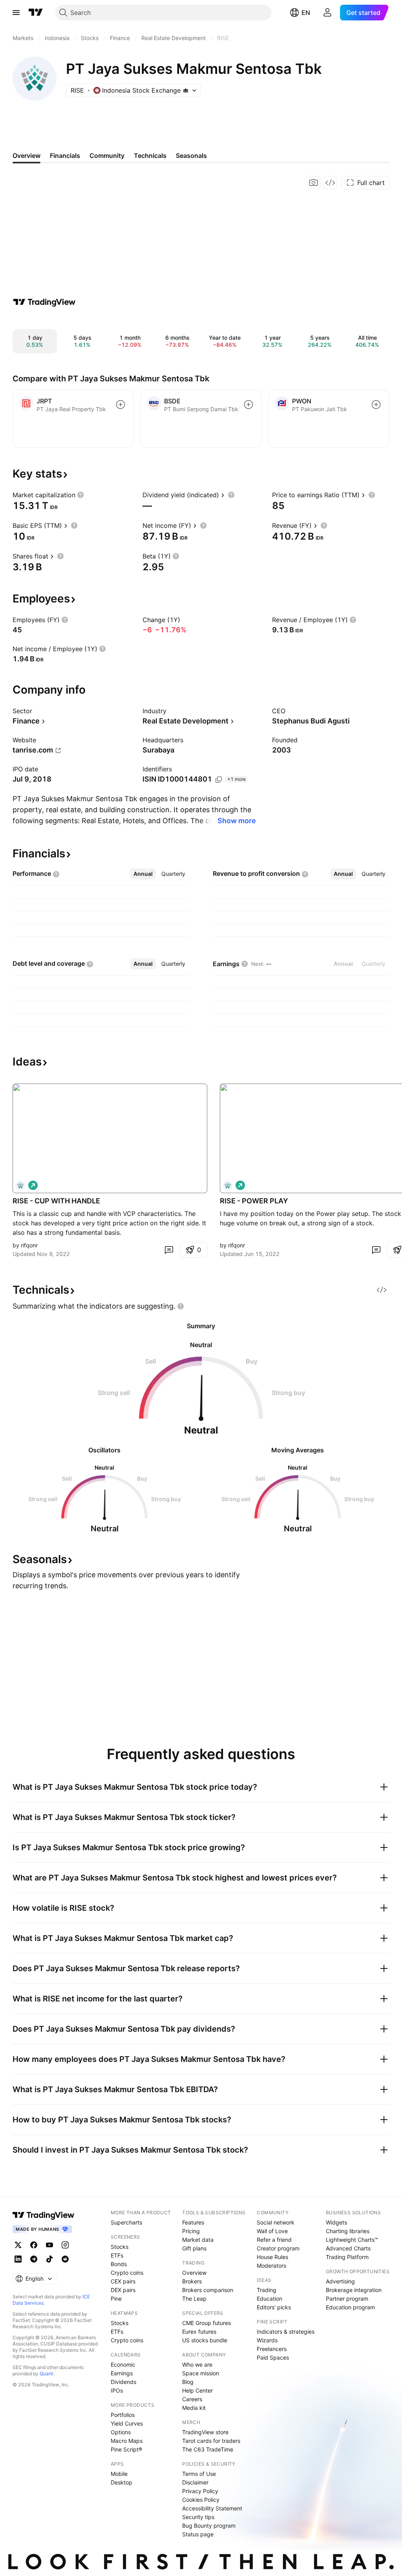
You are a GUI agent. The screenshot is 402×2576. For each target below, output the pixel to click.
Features (193, 2222)
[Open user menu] (327, 13)
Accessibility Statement (212, 2508)
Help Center (197, 2390)
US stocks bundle (205, 2340)
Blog (188, 2382)
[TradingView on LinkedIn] (18, 2259)
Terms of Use (199, 2474)
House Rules (272, 2257)
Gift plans (194, 2248)
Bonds (119, 2264)
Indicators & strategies (286, 2332)
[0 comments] (169, 1250)
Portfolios (123, 2415)
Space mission (201, 2373)
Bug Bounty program (209, 2526)
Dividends (123, 2382)
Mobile (119, 2474)
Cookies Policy (201, 2500)
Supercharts (126, 2222)
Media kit (194, 2408)
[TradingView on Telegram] (34, 2259)
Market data (198, 2240)
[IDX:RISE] (20, 1185)
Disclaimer (195, 2482)
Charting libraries (348, 2231)
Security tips (198, 2517)
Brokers (192, 2281)
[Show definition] (80, 495)
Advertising (340, 2281)
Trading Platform (347, 2257)
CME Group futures (206, 2323)
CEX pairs (123, 2281)
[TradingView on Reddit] (65, 2259)
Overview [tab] (26, 156)
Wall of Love (272, 2231)
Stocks (120, 2247)
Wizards (267, 2340)
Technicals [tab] (150, 156)
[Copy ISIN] (219, 780)
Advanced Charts (348, 2248)
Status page (198, 2534)
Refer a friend (274, 2240)
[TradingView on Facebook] (34, 2245)
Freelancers (272, 2349)
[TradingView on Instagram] (65, 2245)
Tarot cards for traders (211, 2441)
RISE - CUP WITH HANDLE (56, 1201)
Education (270, 2299)
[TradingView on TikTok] (49, 2259)
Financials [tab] (65, 156)
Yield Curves (127, 2423)
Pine (116, 2299)
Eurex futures (199, 2332)
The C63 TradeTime (208, 2449)
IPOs (117, 2390)
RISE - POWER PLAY (254, 1201)
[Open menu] (16, 13)
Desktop (122, 2482)
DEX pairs (123, 2290)
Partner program (347, 2299)
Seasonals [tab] (191, 156)
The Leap (194, 2299)
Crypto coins (127, 2273)
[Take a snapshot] (314, 183)
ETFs (117, 2255)
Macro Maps (127, 2441)
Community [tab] (107, 156)
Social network (276, 2222)
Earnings (122, 2373)
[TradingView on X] (18, 2245)
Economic (123, 2365)
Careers (192, 2399)
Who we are (197, 2365)
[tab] (143, 874)
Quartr (47, 2374)
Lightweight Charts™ (352, 2240)
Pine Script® (126, 2449)
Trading (267, 2290)
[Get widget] (330, 183)
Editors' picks (274, 2307)
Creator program (278, 2248)
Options (121, 2432)
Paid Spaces (273, 2357)
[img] (186, 90)
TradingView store (205, 2432)
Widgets (336, 2222)
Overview (194, 2273)
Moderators (271, 2266)
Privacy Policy (200, 2491)
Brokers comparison (208, 2290)
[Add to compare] (121, 405)
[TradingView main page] (36, 13)
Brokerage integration (354, 2290)
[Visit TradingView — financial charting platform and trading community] (44, 302)
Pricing (191, 2231)
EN (306, 13)
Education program (350, 2307)
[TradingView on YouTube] (49, 2245)
